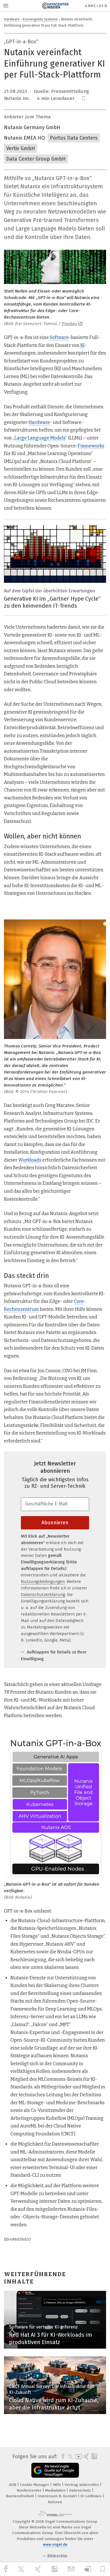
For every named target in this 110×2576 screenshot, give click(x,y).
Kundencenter (30, 2490)
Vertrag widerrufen (82, 2485)
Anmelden (96, 6)
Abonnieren (55, 1523)
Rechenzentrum (21, 1309)
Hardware (12, 19)
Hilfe (57, 2485)
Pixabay (69, 324)
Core (79, 1301)
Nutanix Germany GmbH (32, 127)
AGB (13, 2485)
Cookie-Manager (35, 2485)
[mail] (72, 2569)
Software (59, 337)
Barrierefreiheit (20, 2496)
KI (82, 345)
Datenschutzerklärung (43, 1595)
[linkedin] (55, 2569)
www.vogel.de (55, 2544)
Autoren (55, 2502)
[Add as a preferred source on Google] (55, 2470)
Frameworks (91, 446)
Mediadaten (56, 2490)
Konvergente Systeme (40, 19)
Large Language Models (40, 438)
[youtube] (78, 2457)
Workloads (30, 1160)
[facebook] (6, 2569)
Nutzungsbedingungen (43, 1582)
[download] (88, 2569)
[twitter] (22, 2569)
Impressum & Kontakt (58, 2496)
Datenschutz (81, 2490)
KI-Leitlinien (92, 2496)
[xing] (39, 2569)
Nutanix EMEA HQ (24, 138)
